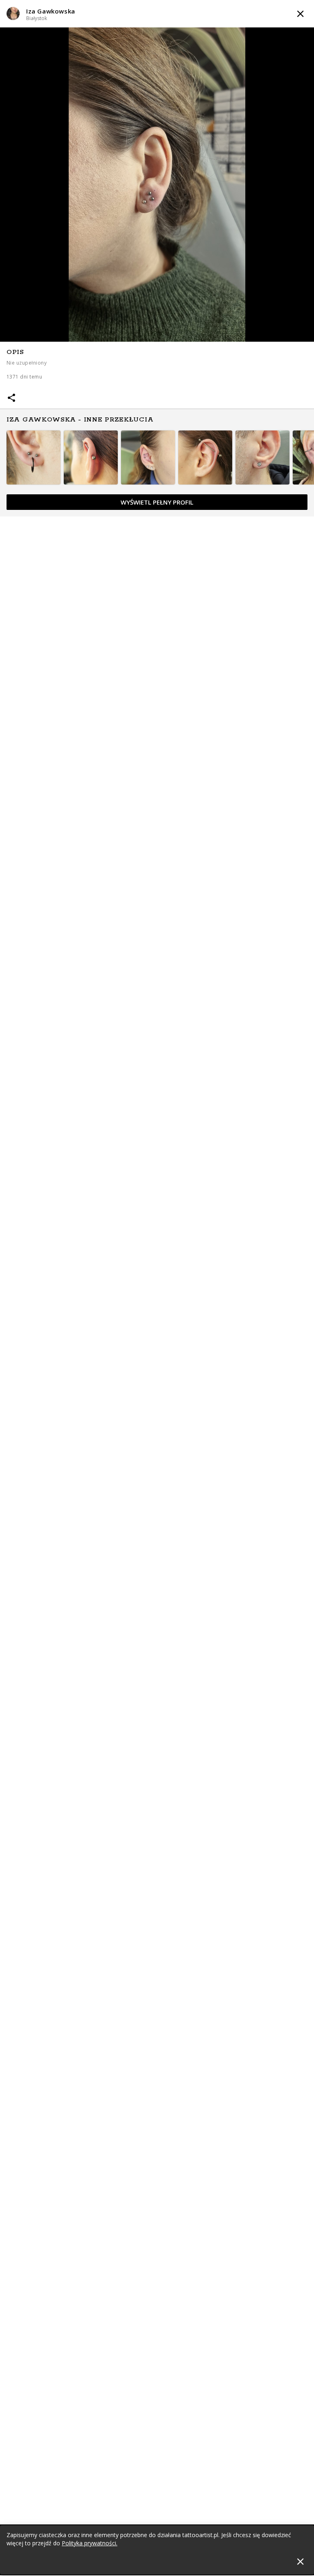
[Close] (300, 2561)
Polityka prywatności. (90, 2543)
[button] (157, 14)
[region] (157, 429)
